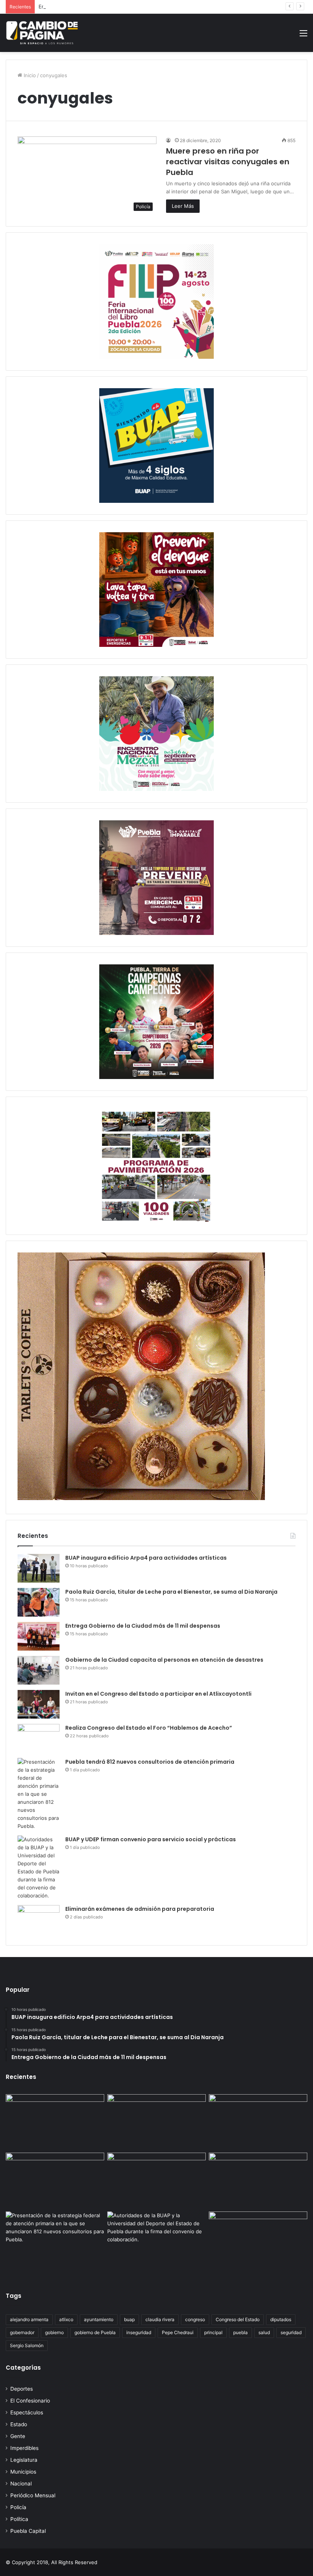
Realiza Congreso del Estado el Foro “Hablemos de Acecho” (149, 1728)
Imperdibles (24, 2448)
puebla (240, 2332)
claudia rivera (160, 2319)
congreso (195, 2319)
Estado (19, 2424)
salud (264, 2332)
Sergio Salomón (27, 2345)
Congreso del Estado (238, 2319)
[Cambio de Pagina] (42, 33)
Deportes (22, 2389)
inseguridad (139, 2332)
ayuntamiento (99, 2319)
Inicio (29, 75)
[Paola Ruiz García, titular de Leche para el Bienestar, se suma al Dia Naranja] (39, 1602)
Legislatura (24, 2460)
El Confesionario (30, 2401)
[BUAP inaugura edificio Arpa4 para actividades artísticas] (39, 1568)
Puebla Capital (28, 2531)
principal (213, 2332)
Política (19, 2519)
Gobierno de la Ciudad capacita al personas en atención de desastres (164, 1660)
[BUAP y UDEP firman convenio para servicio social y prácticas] (39, 1868)
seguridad (291, 2332)
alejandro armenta (29, 2319)
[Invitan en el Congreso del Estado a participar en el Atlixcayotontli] (39, 1704)
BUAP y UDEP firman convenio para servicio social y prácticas (151, 1839)
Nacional (21, 2484)
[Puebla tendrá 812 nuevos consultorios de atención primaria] (39, 1794)
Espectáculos (27, 2412)
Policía (18, 2507)
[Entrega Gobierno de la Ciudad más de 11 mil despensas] (39, 1636)
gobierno (54, 2332)
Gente (18, 2436)
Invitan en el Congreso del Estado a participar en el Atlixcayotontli (158, 1694)
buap (129, 2319)
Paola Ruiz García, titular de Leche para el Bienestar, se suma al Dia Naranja (171, 1592)
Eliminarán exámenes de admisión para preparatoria (140, 1909)
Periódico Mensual (33, 2495)
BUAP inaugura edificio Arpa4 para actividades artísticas (146, 1558)
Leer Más (183, 206)
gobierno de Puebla (95, 2332)
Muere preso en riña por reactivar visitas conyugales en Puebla (228, 162)
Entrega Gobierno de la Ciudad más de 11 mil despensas (105, 6)
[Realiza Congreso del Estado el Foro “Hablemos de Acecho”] (39, 1738)
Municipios (23, 2472)
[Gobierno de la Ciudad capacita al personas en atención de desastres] (39, 1670)
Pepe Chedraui (178, 2332)
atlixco (66, 2319)
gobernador (22, 2332)
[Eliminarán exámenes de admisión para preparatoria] (39, 1919)
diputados (281, 2319)
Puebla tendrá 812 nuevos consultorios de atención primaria (150, 1762)
